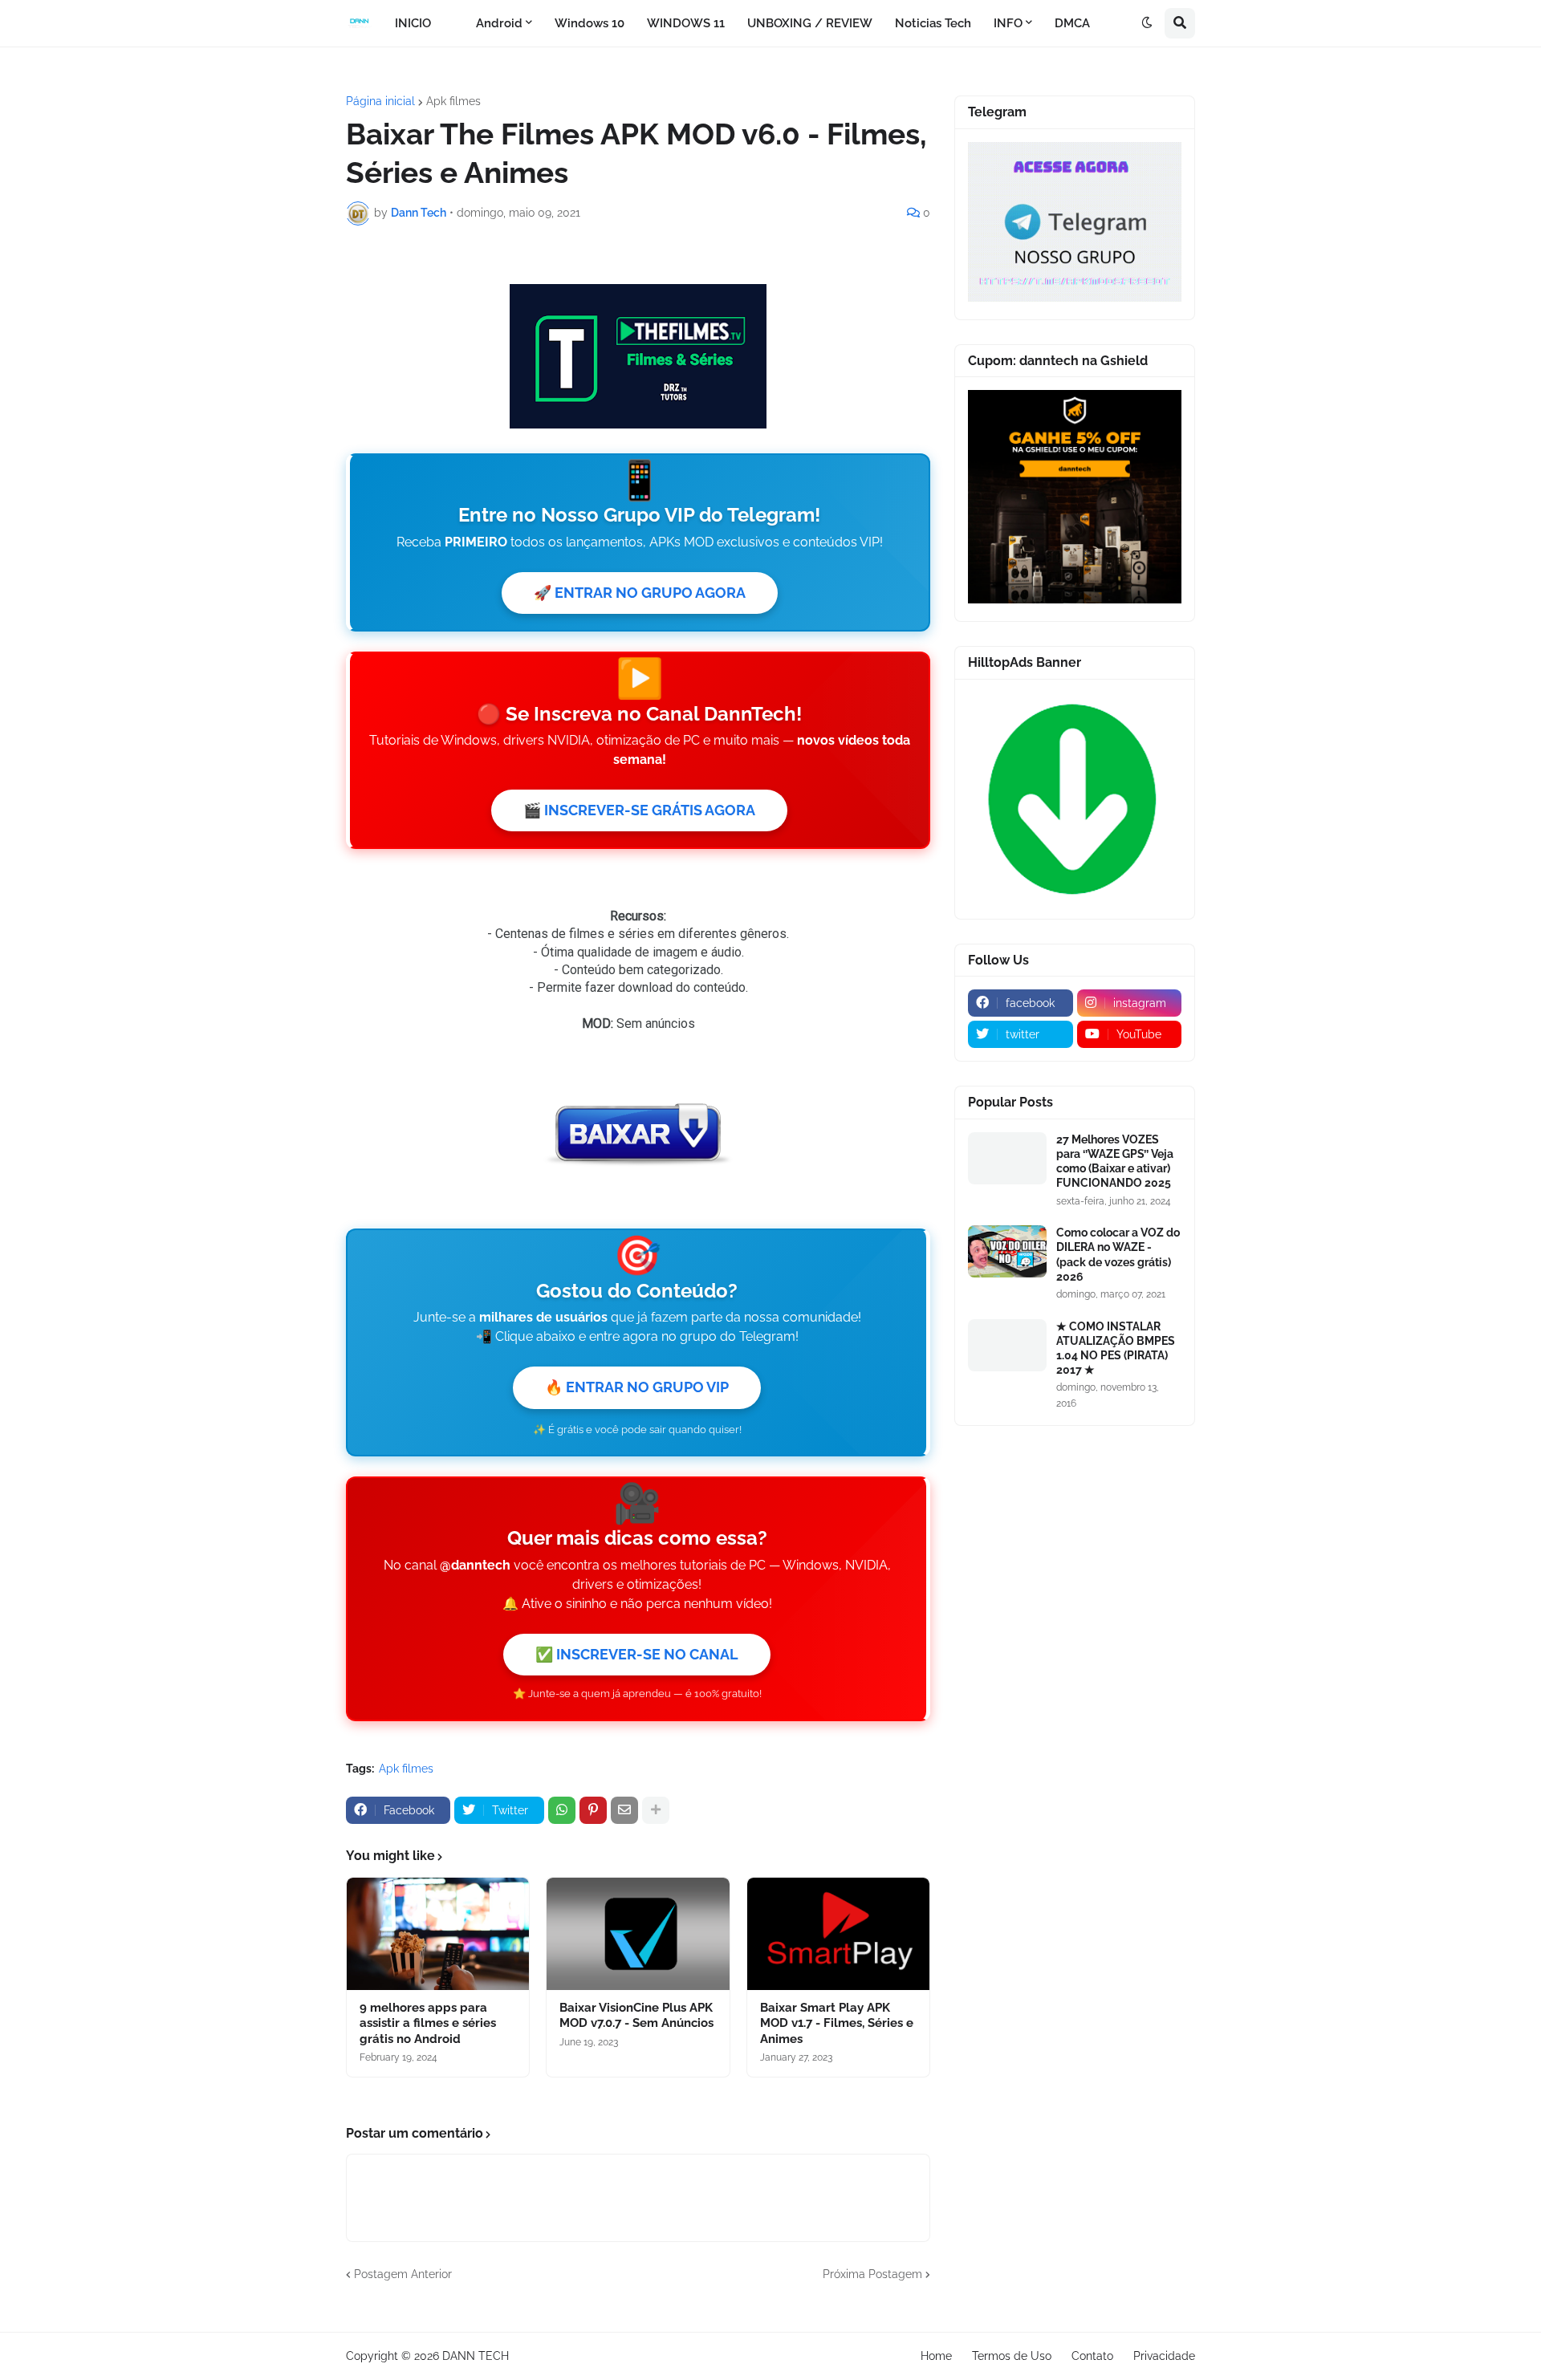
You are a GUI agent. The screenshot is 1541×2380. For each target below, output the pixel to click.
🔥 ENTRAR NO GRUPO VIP (637, 1387)
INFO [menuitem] (1008, 23)
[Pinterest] (593, 1810)
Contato (1092, 2356)
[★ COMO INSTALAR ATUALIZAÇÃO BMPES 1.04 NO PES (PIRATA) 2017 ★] (1007, 1345)
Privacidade (1164, 2356)
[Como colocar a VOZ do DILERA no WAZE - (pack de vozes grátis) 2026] (1007, 1251)
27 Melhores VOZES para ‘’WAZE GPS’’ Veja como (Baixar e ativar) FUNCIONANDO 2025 (1115, 1162)
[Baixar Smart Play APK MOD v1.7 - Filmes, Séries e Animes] (838, 1934)
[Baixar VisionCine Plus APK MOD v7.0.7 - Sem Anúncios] (638, 1934)
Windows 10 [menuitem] (590, 23)
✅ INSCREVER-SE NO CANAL (637, 1654)
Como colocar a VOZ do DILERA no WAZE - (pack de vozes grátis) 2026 (1118, 1255)
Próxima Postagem (872, 2274)
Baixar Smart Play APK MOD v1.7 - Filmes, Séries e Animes (837, 2023)
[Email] (624, 1810)
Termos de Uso (1012, 2356)
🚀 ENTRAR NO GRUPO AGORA (640, 593)
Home (936, 2356)
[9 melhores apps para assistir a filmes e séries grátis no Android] (438, 1934)
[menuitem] (453, 23)
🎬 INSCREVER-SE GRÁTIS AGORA (639, 810)
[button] (1147, 23)
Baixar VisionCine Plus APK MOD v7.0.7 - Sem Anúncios (636, 2016)
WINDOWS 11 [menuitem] (686, 23)
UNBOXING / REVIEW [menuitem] (810, 23)
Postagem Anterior (403, 2274)
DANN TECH (476, 2356)
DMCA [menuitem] (1072, 23)
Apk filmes (453, 101)
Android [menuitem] (499, 23)
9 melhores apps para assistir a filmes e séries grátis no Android (428, 2023)
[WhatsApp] (562, 1810)
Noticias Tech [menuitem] (933, 23)
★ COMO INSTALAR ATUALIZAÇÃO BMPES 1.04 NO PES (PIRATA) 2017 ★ (1116, 1348)
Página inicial (380, 101)
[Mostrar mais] (656, 1810)
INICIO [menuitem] (413, 23)
